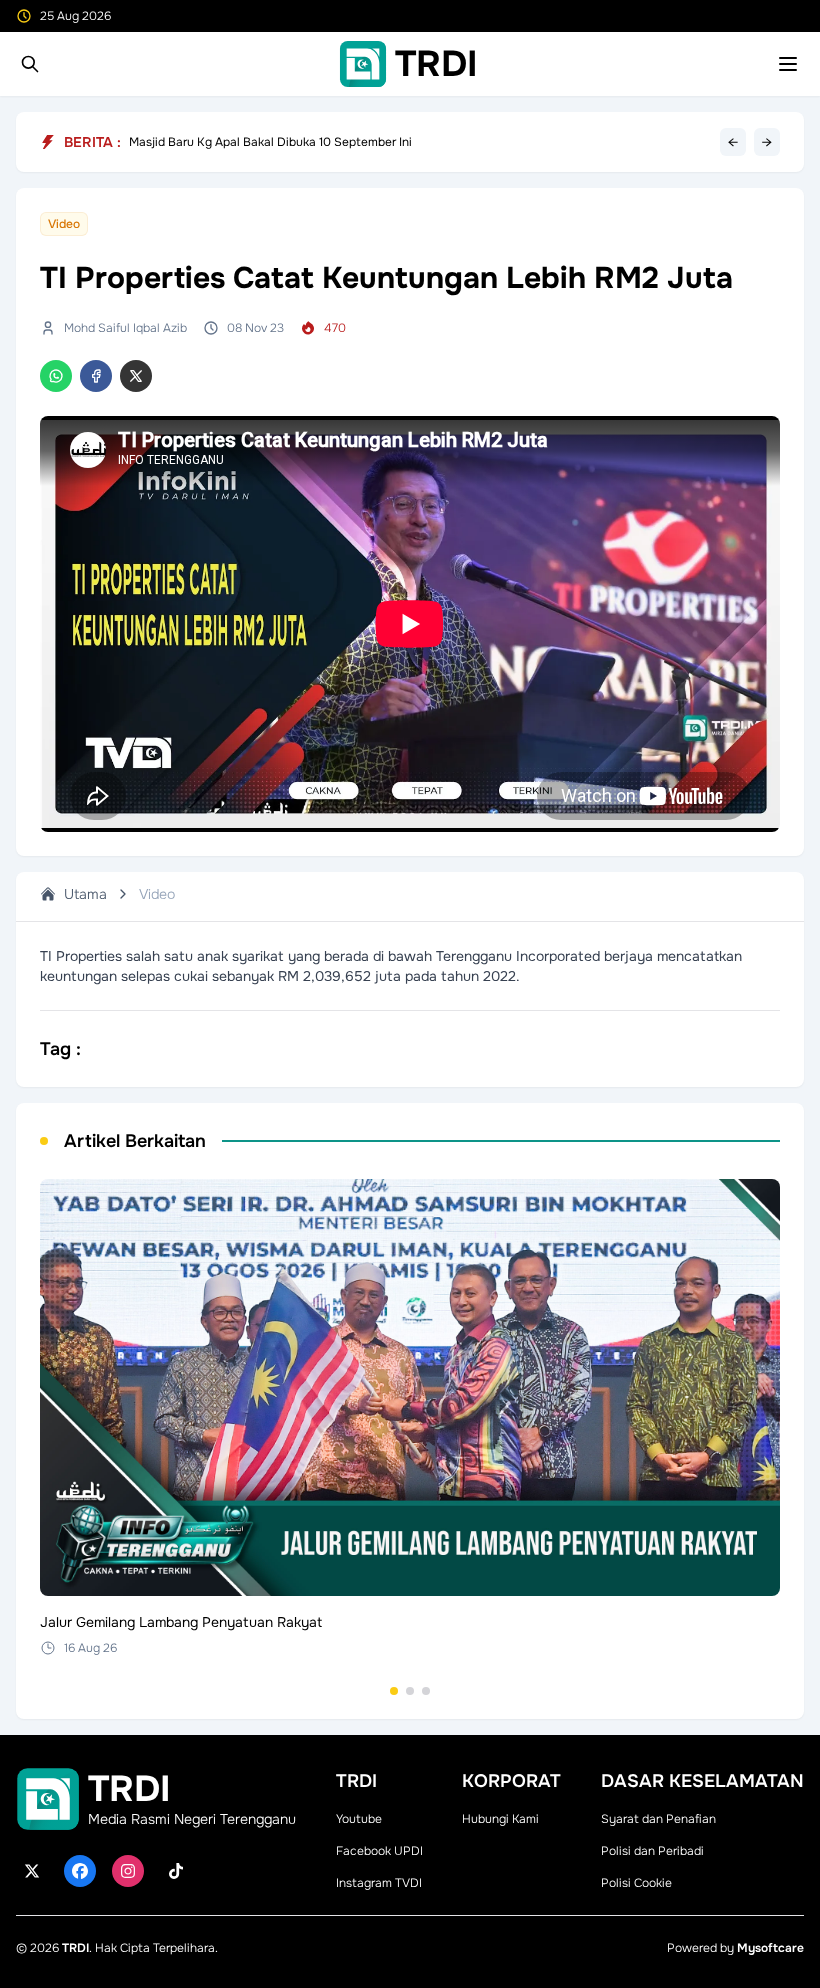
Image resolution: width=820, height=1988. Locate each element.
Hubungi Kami (500, 1819)
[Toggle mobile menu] (788, 64)
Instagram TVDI (379, 1883)
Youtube (359, 1819)
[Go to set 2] (410, 1691)
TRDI (75, 1948)
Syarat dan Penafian (658, 1819)
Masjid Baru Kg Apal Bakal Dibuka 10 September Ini (270, 142)
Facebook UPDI (379, 1851)
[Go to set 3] (426, 1691)
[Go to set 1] (394, 1691)
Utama (85, 894)
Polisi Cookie (636, 1883)
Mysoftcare (770, 1948)
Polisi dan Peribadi (652, 1851)
